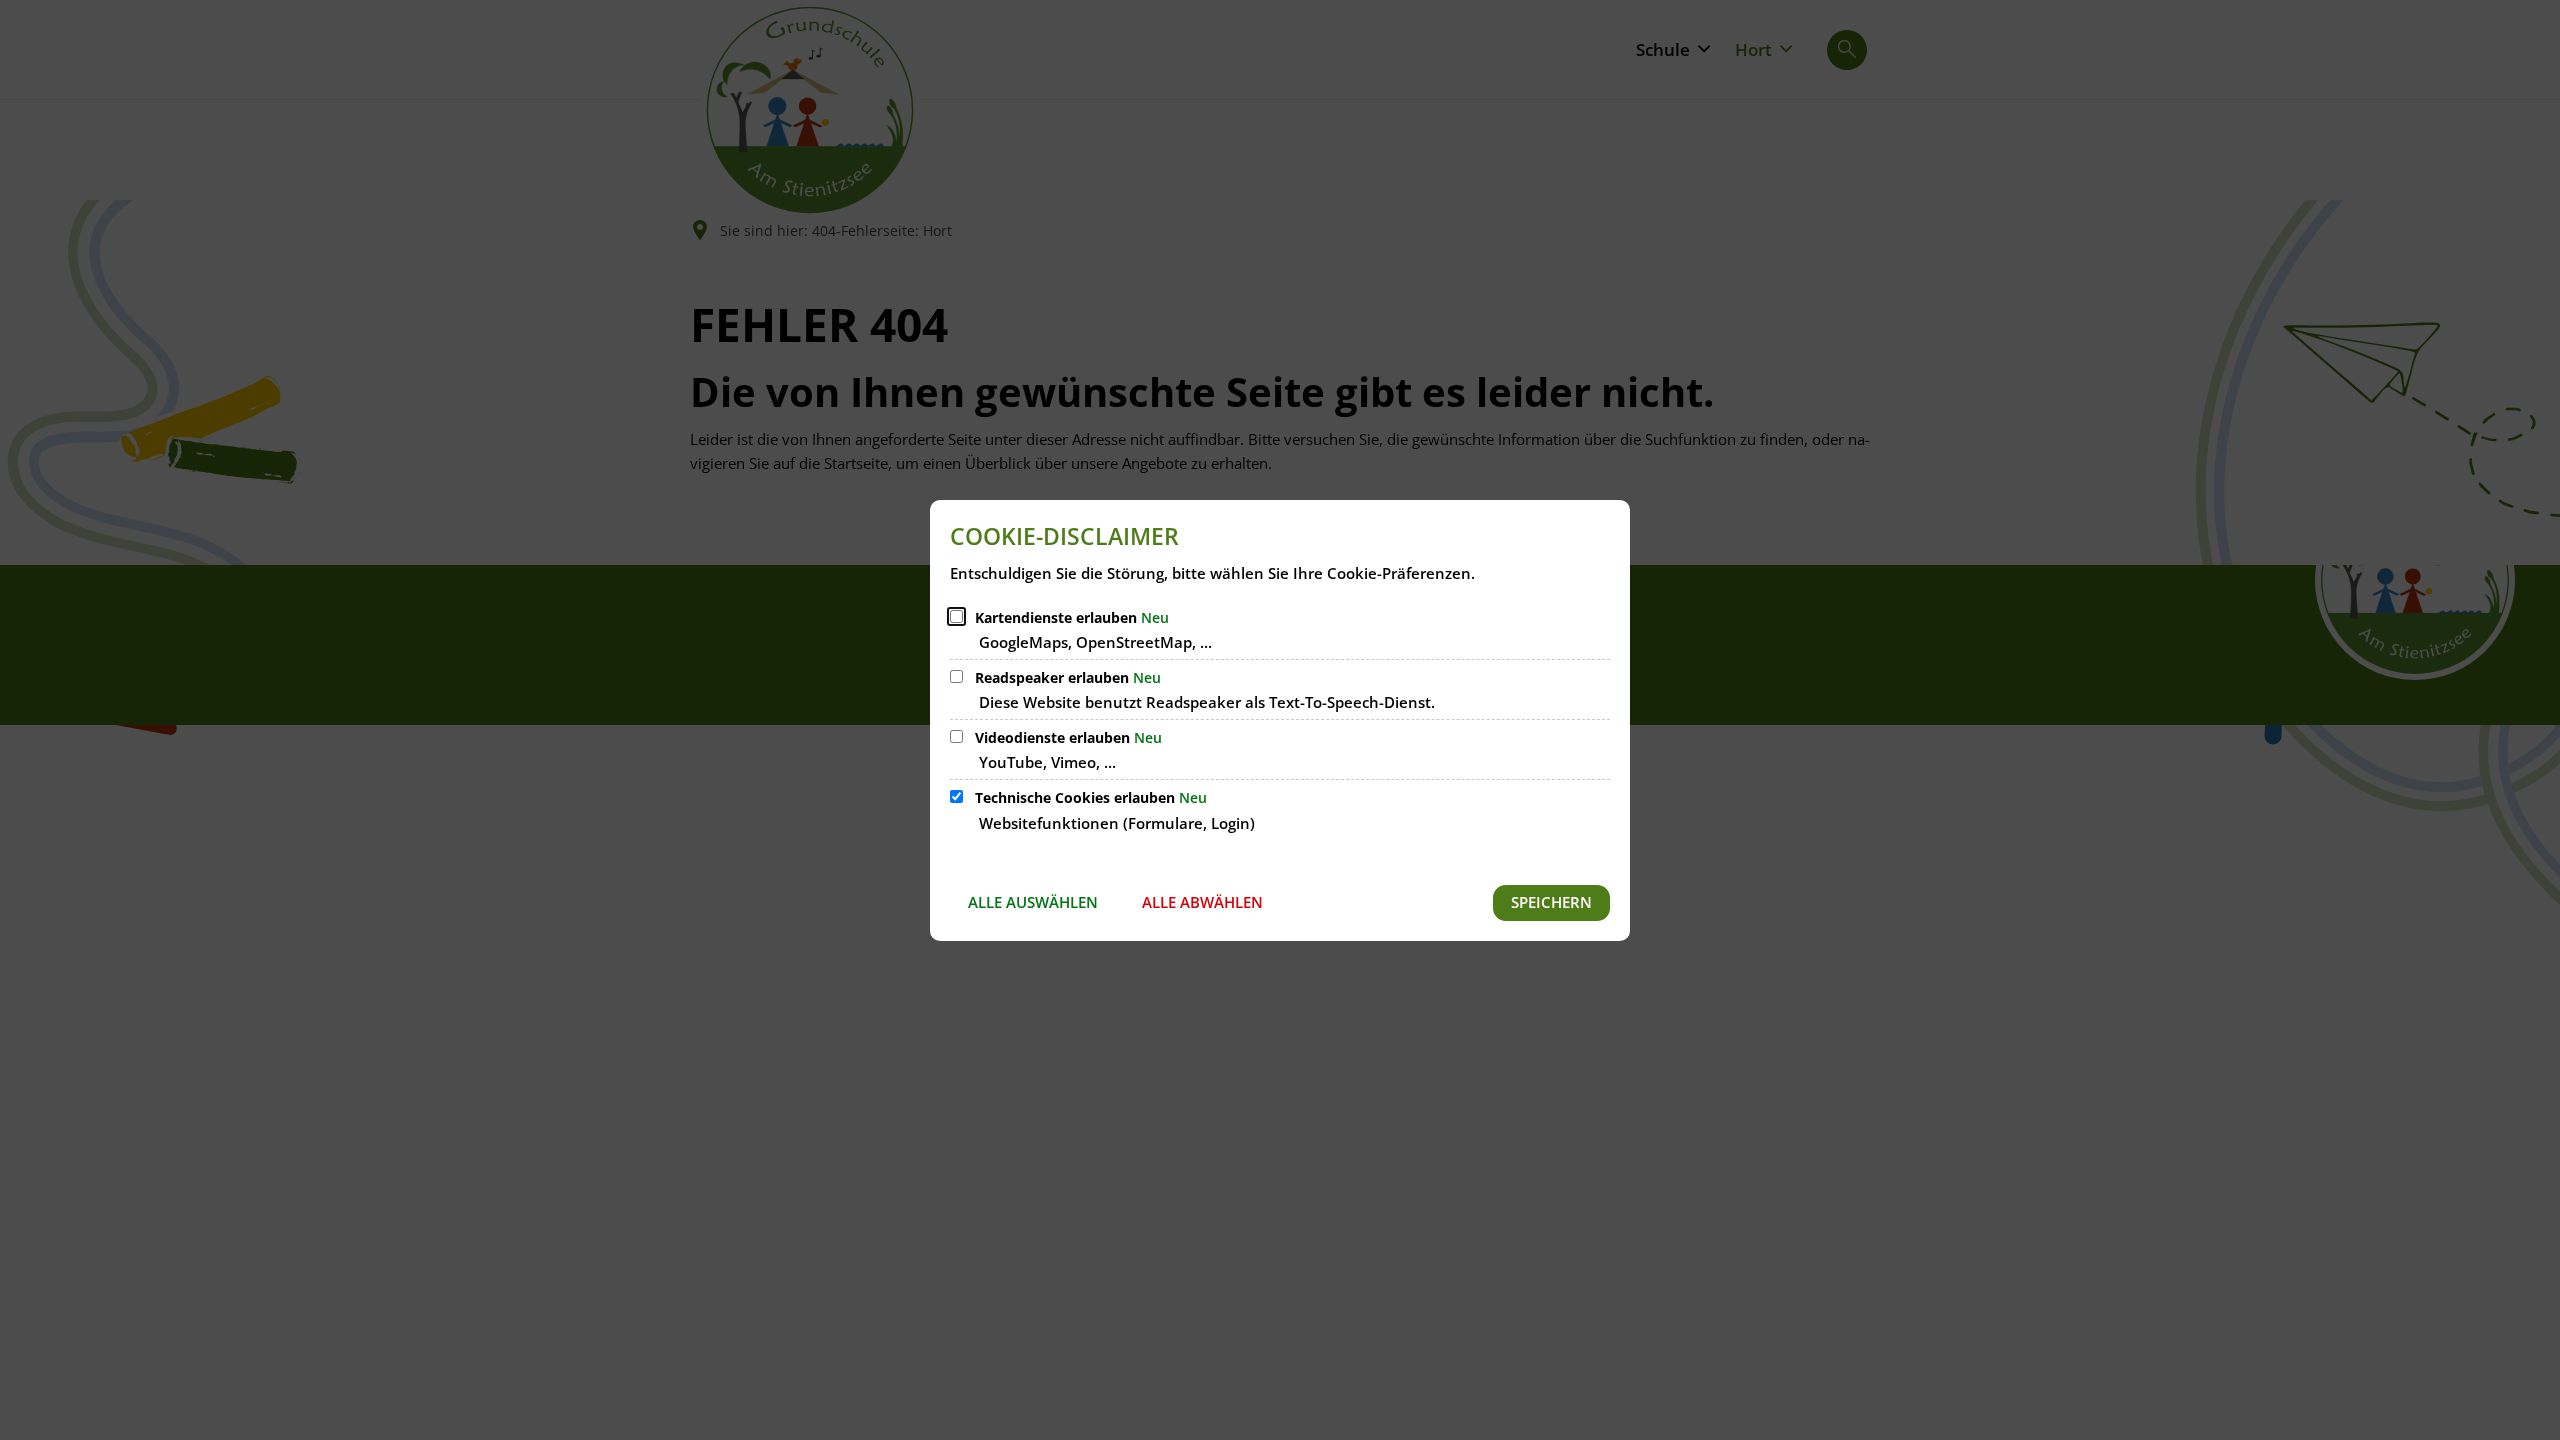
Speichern (1551, 902)
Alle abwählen (1202, 902)
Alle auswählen (1033, 902)
